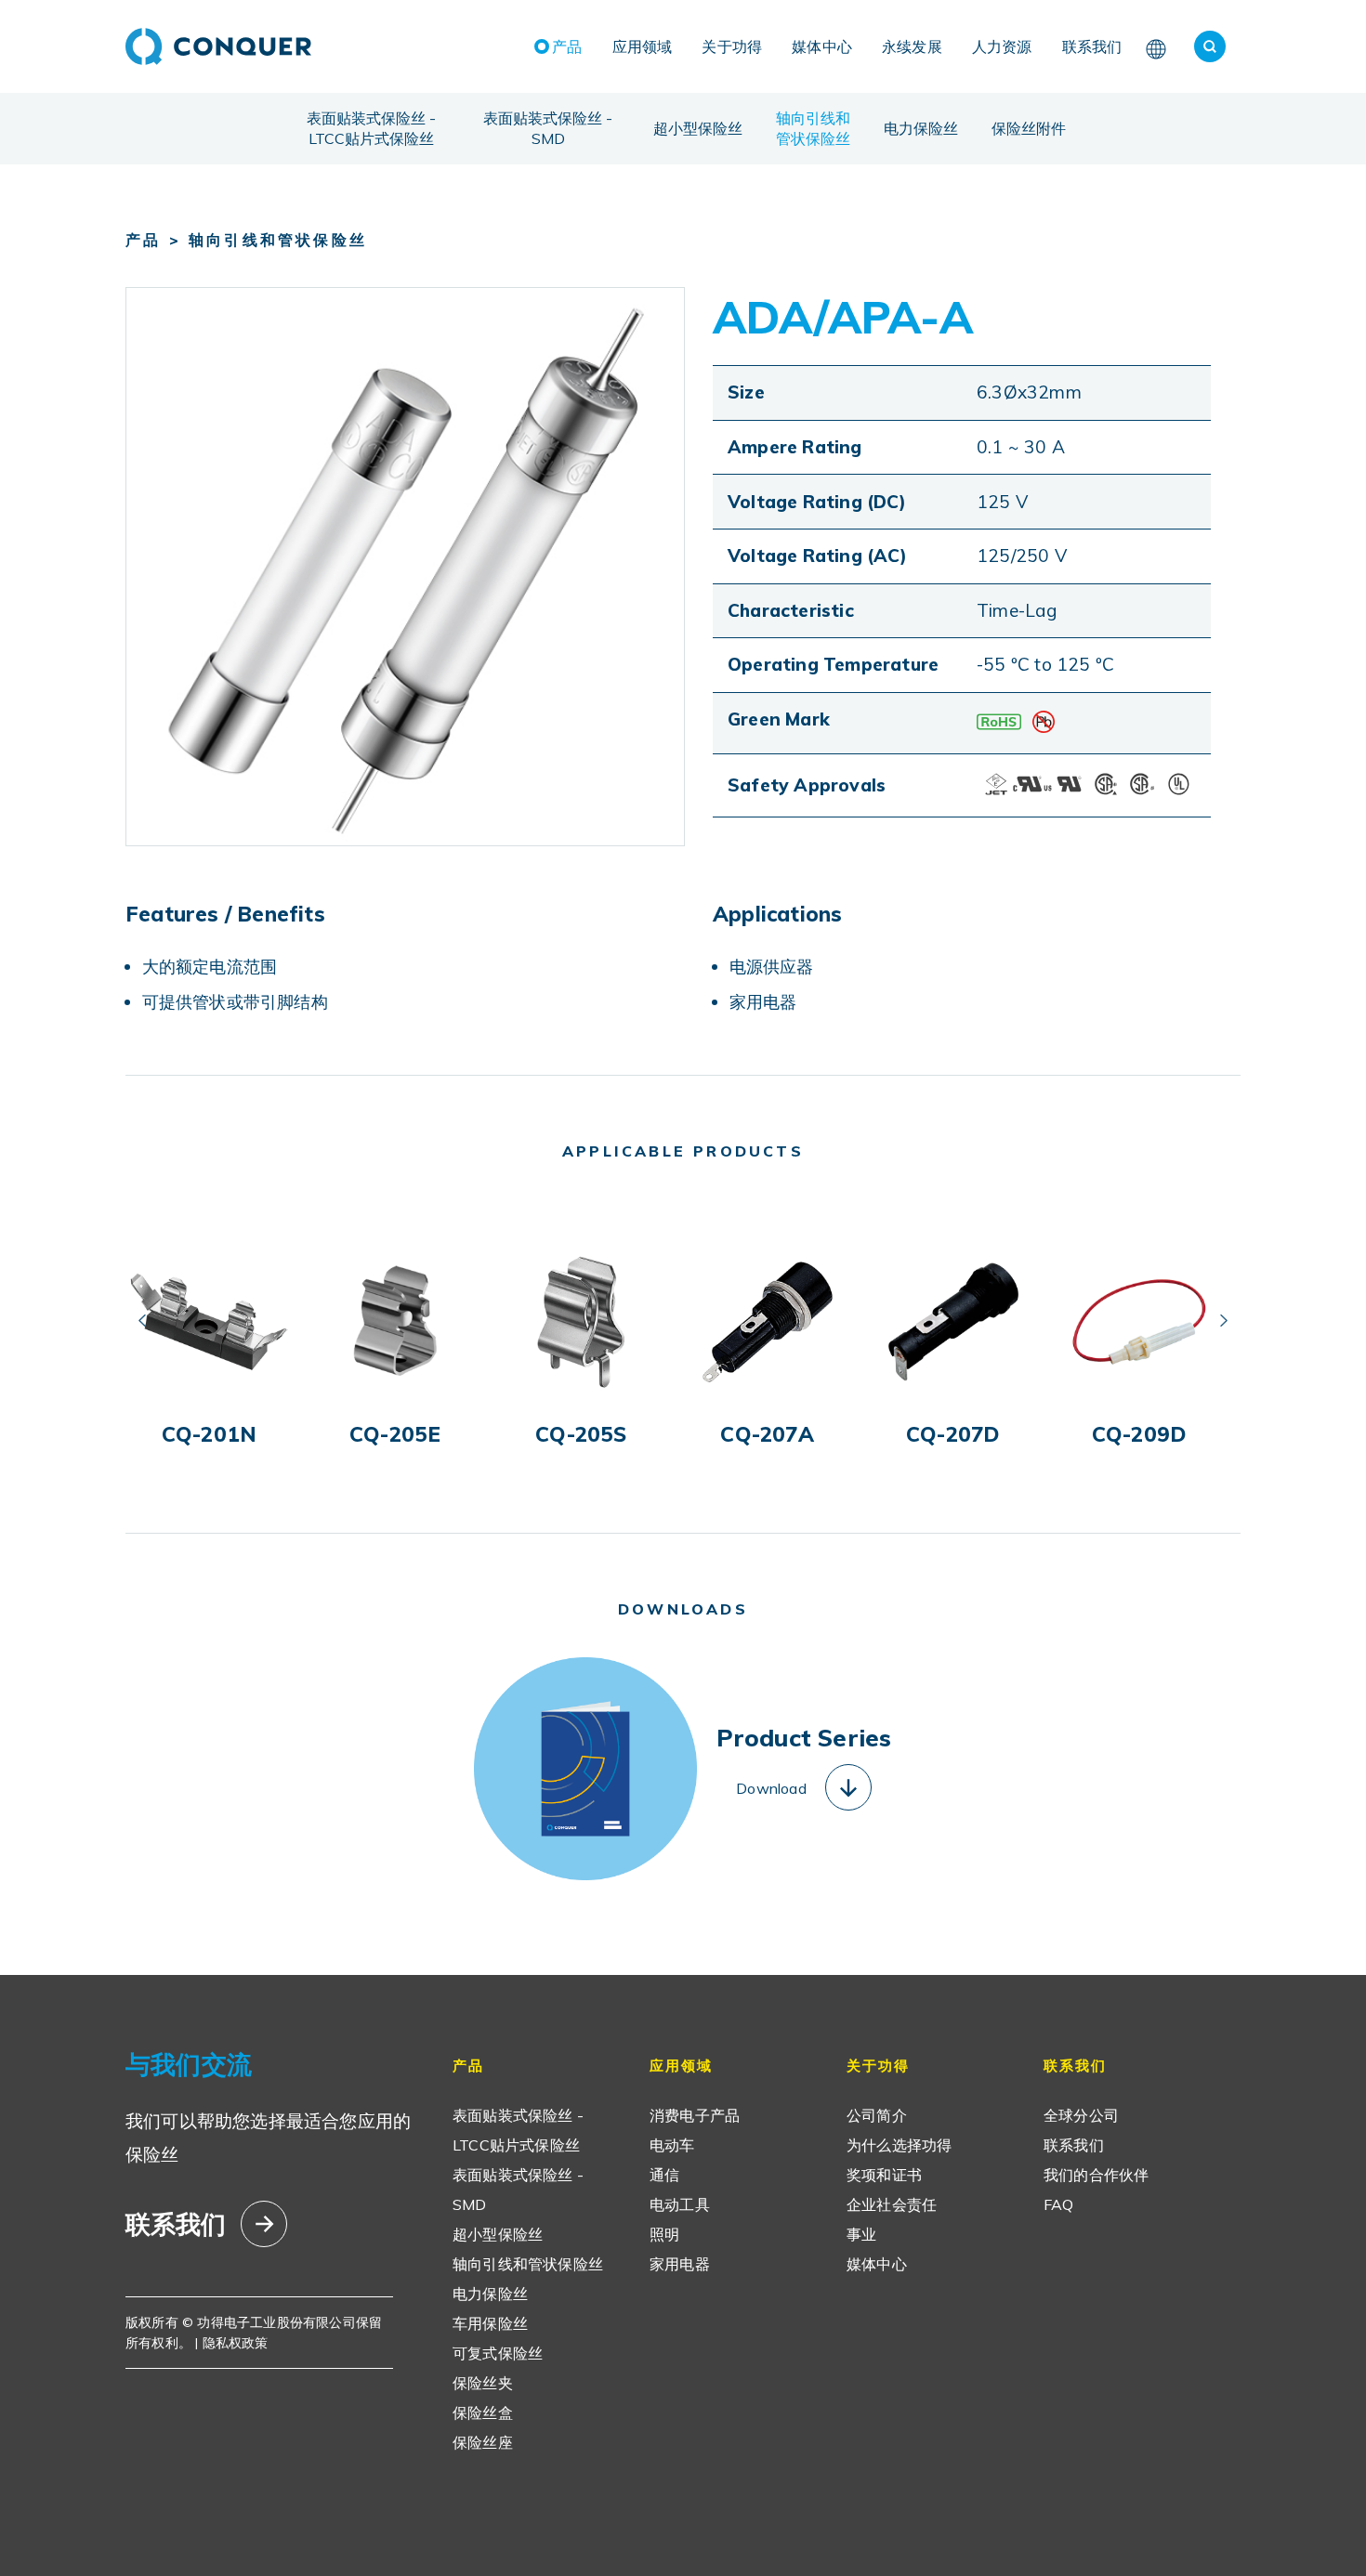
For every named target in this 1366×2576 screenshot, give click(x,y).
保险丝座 (483, 2442)
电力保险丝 (921, 128)
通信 (664, 2175)
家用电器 (680, 2264)
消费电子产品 (695, 2115)
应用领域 (643, 46)
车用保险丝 (490, 2323)
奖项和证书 (884, 2175)
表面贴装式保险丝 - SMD (548, 128)
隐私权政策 (236, 2343)
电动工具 (680, 2204)
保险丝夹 (483, 2383)
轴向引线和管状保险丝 (813, 128)
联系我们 (1092, 46)
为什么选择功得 (899, 2145)
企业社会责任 (892, 2204)
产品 (567, 46)
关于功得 (732, 46)
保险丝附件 (1029, 128)
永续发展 (912, 46)
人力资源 (1002, 46)
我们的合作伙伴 (1096, 2175)
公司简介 (877, 2115)
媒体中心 (822, 46)
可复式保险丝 (498, 2353)
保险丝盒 (483, 2413)
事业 (861, 2234)
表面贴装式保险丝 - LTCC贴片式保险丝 (371, 128)
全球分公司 (1081, 2115)
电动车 (672, 2145)
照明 (664, 2234)
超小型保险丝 (698, 128)
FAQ (1059, 2204)
